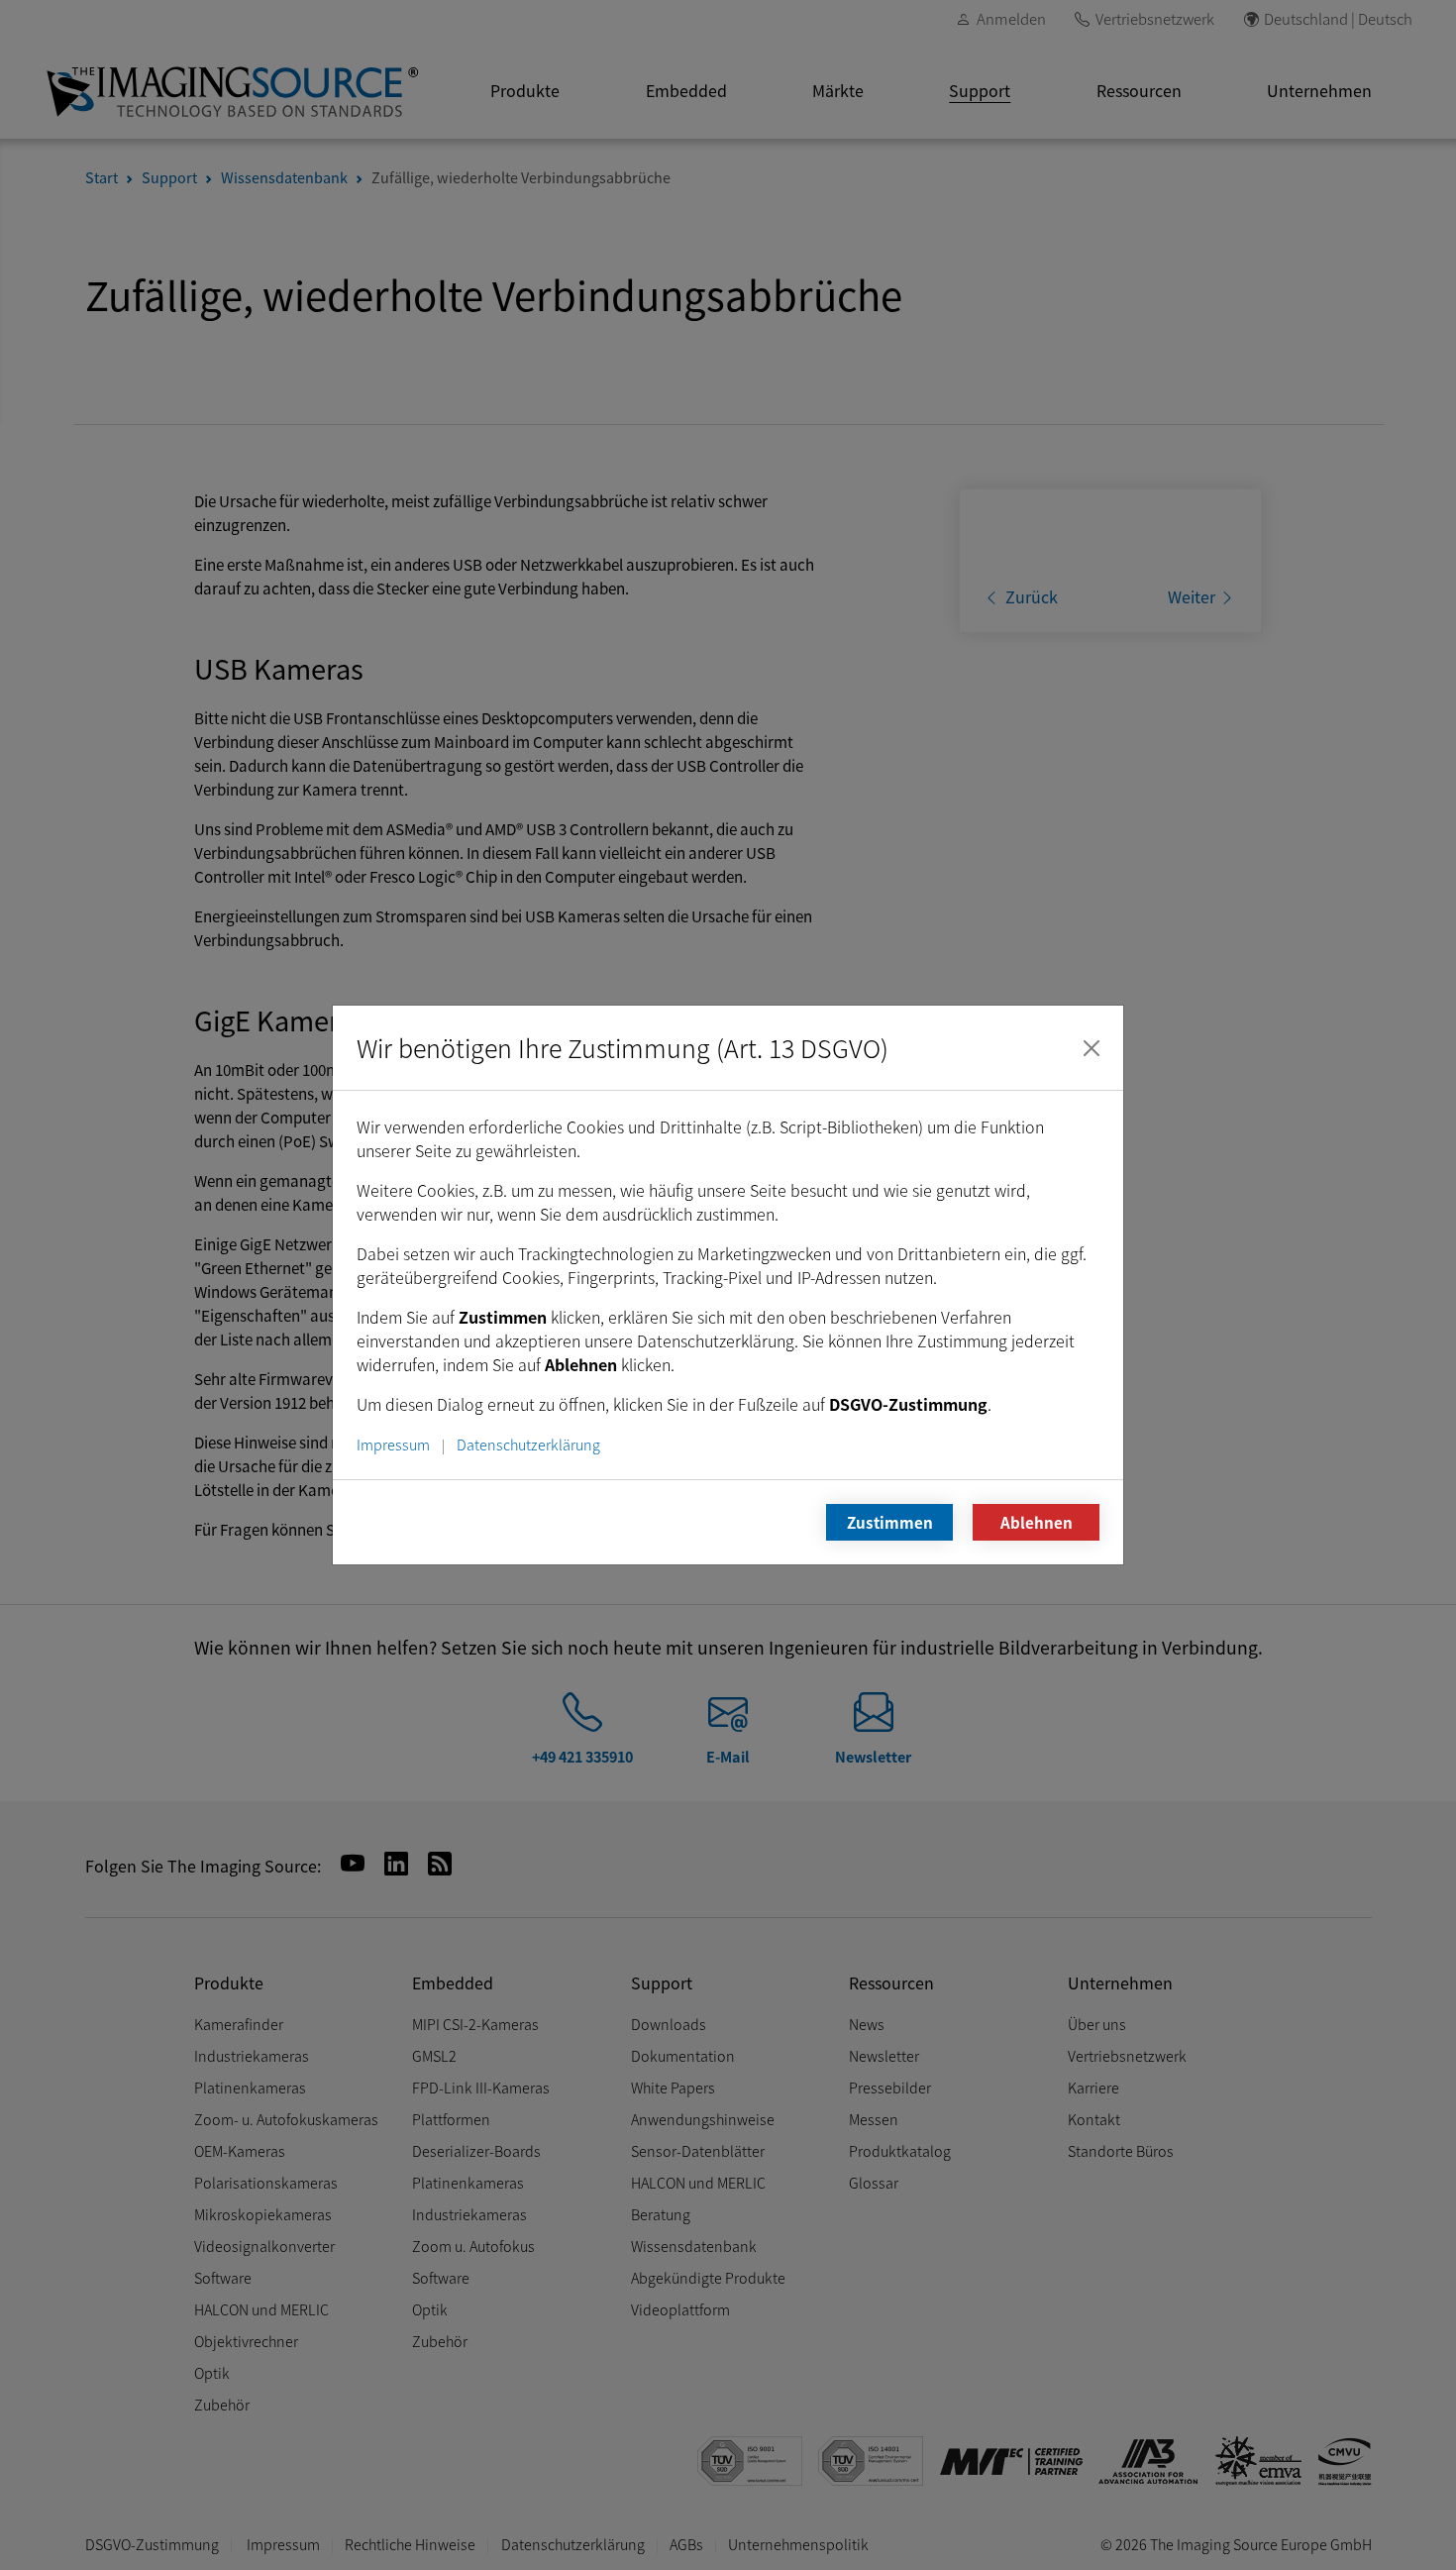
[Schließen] (1092, 1048)
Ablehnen (1037, 1522)
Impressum (393, 1444)
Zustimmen (890, 1522)
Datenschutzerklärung (528, 1444)
